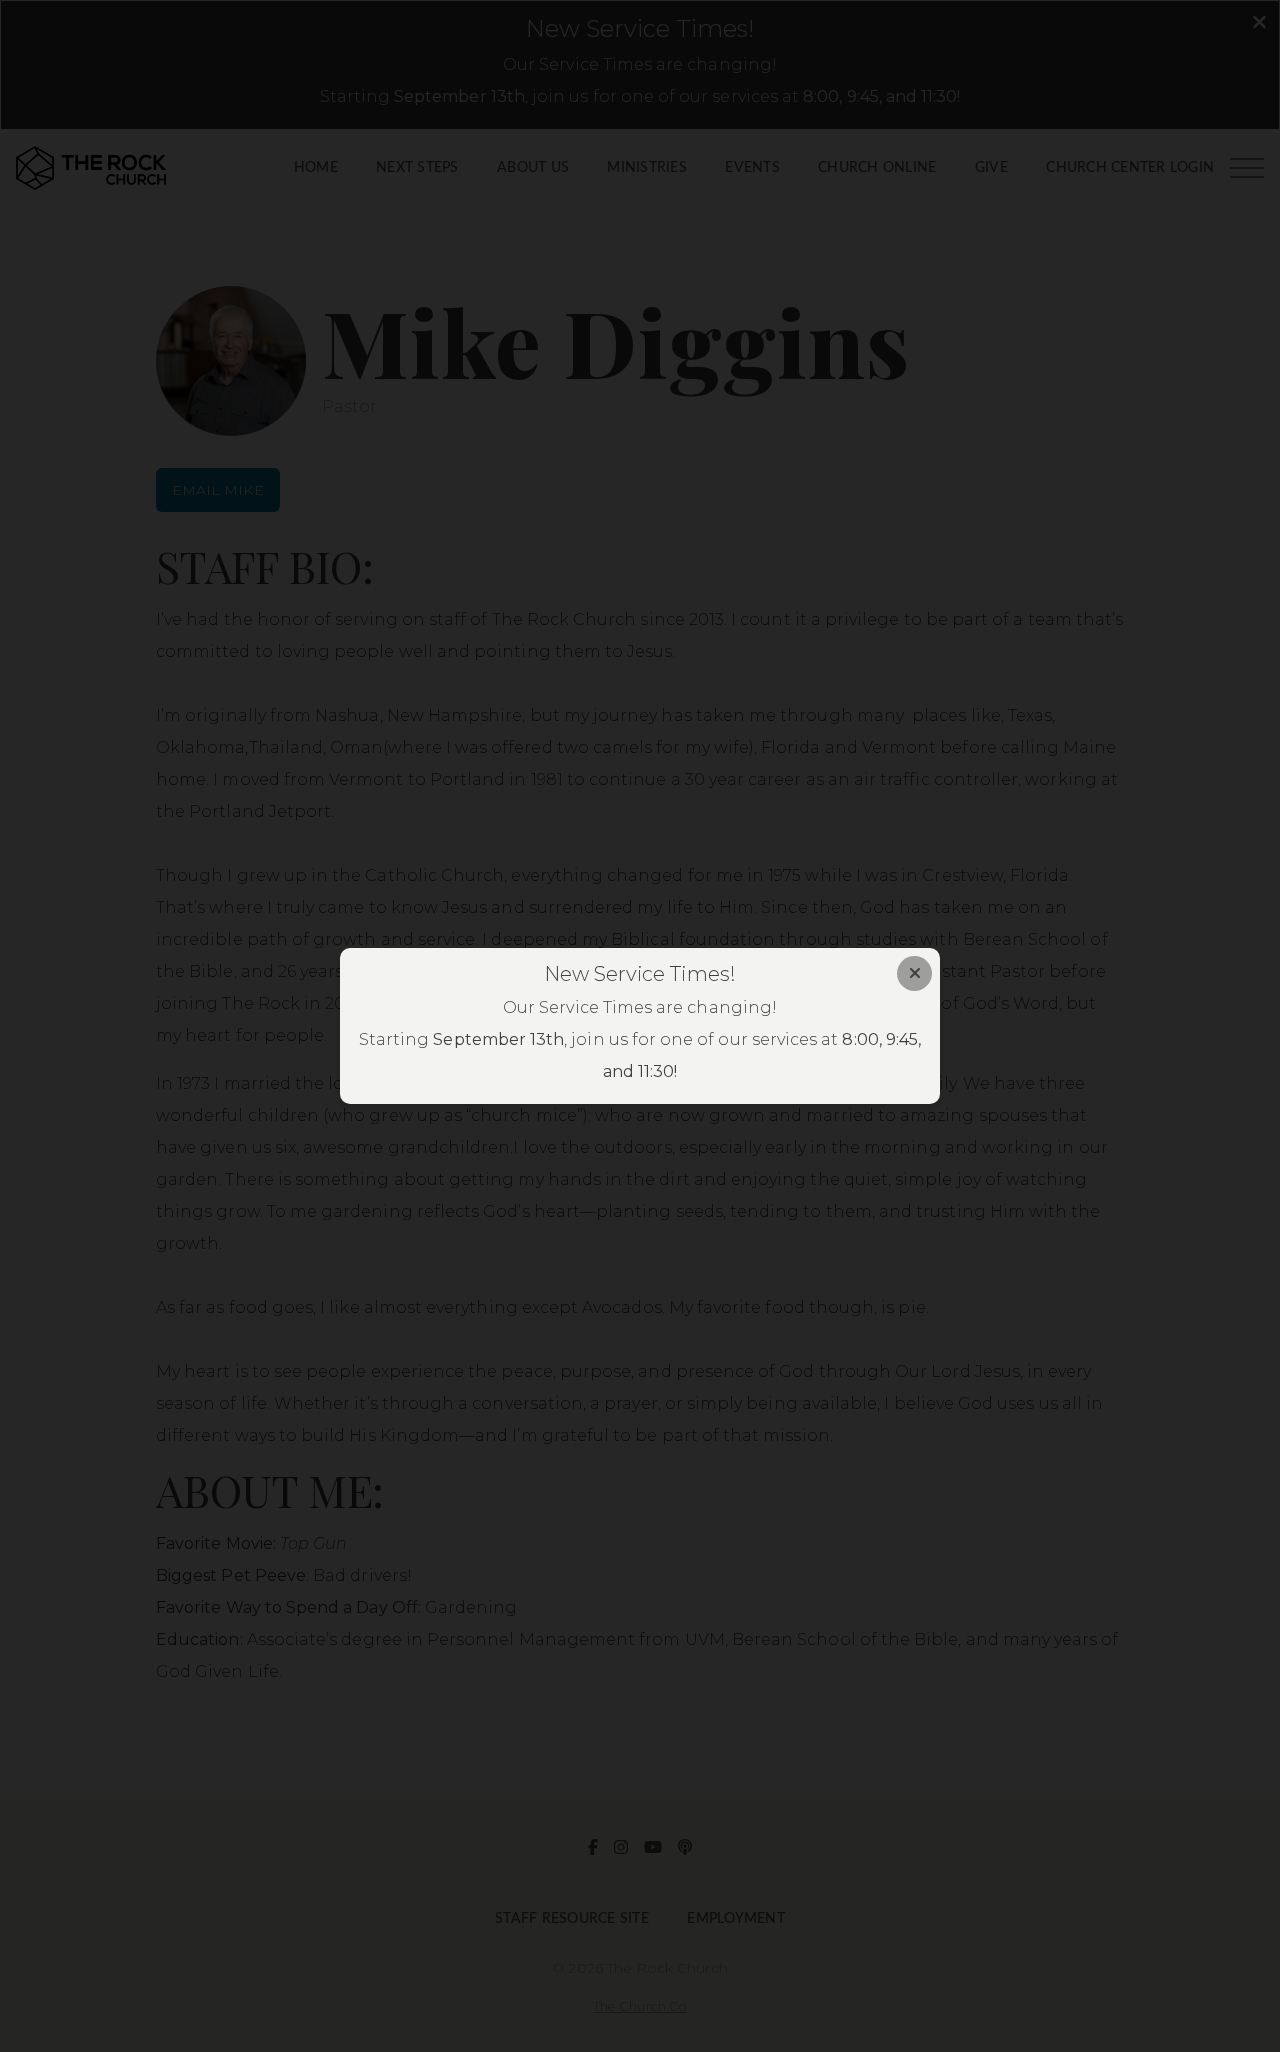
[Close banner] (914, 973)
